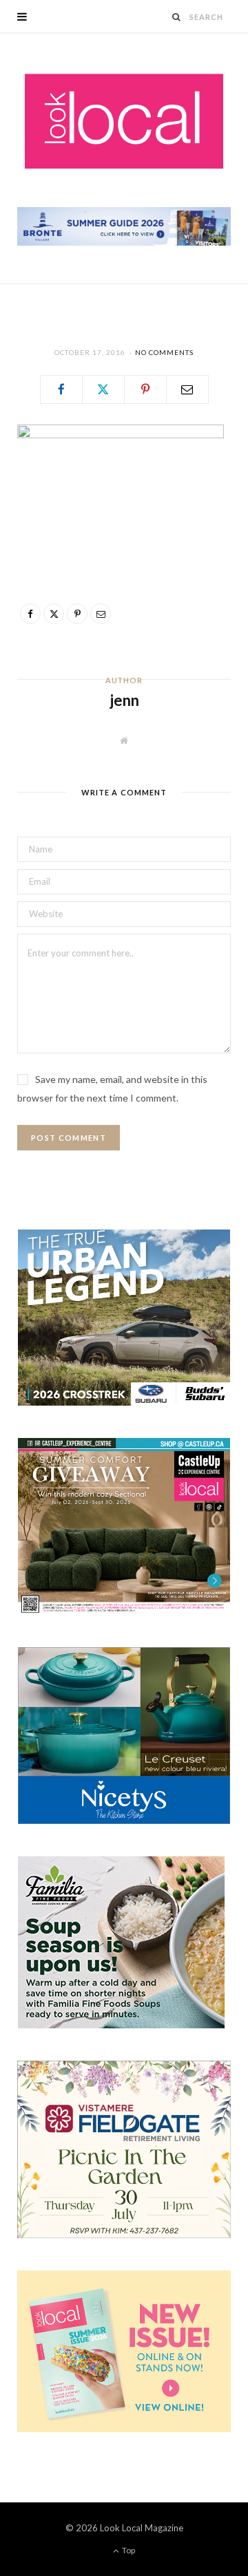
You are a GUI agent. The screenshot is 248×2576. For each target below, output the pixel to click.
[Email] (187, 389)
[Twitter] (103, 389)
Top (128, 2550)
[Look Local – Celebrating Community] (124, 122)
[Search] (177, 17)
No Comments (164, 352)
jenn (124, 700)
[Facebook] (61, 389)
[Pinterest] (145, 389)
